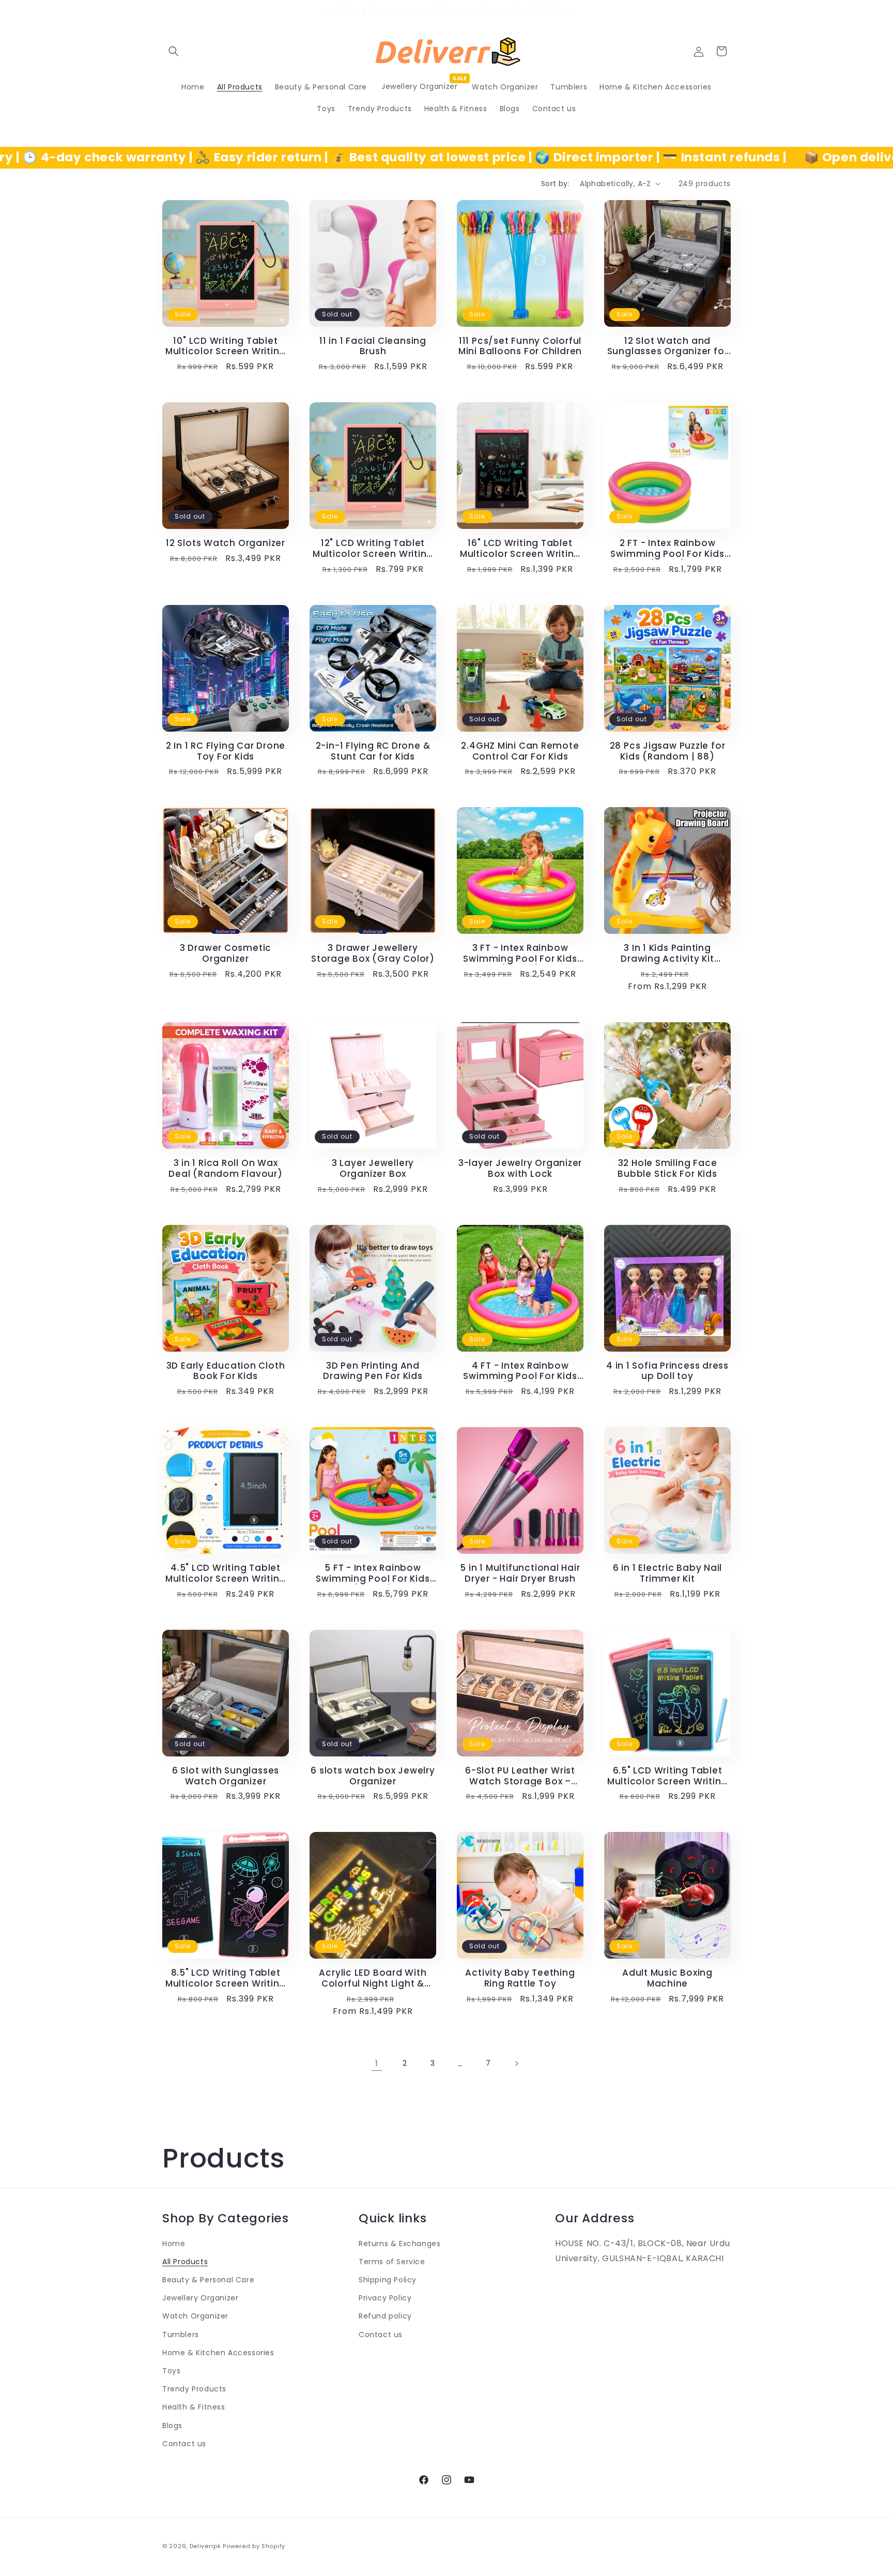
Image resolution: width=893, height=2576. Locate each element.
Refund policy (385, 2316)
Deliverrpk (205, 2546)
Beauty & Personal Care (208, 2280)
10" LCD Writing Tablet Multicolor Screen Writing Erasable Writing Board (226, 346)
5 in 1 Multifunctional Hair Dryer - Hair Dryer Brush (520, 1573)
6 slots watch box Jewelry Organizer (373, 1776)
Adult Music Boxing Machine (667, 1978)
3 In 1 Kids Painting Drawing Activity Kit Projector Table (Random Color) (668, 953)
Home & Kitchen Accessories (218, 2353)
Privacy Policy (385, 2298)
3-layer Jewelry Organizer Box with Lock (520, 1169)
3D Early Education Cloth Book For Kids (226, 1371)
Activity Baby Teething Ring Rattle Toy (520, 1978)
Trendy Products (194, 2389)
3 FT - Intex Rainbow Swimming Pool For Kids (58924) (520, 953)
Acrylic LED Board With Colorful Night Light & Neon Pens (373, 1978)
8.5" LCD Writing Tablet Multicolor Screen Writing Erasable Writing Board (226, 1978)
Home (174, 2244)
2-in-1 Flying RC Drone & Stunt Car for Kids (373, 751)
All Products (185, 2262)
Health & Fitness (194, 2407)
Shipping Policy (388, 2280)
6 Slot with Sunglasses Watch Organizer (226, 1776)
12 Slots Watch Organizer (226, 543)
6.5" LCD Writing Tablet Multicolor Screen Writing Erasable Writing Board (668, 1776)
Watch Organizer (195, 2316)
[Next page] (516, 2064)
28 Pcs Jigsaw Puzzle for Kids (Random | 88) (668, 751)
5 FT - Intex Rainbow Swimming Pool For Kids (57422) (373, 1573)
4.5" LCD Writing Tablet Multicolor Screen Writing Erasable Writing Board (226, 1573)
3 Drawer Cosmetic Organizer (226, 953)
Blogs (172, 2426)
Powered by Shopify (254, 2546)
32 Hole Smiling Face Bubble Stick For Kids (667, 1169)
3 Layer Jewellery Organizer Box (373, 1169)
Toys (171, 2371)
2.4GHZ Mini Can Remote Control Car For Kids (520, 751)
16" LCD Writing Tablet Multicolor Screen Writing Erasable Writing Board (520, 549)
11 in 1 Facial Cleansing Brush (373, 346)
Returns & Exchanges (399, 2244)
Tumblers (181, 2335)
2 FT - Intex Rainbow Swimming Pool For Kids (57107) (667, 549)
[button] (174, 51)
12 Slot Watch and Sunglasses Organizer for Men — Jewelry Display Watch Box (668, 346)
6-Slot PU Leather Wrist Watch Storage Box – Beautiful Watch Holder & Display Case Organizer (520, 1776)
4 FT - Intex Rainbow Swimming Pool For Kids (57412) (520, 1371)
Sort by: (555, 184)
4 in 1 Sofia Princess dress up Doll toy (667, 1371)
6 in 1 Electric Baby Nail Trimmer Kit (668, 1573)
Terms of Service (392, 2262)
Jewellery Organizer (200, 2298)
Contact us (184, 2444)
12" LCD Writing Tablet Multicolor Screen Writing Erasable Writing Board (373, 549)
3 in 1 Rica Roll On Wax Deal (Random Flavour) (225, 1169)
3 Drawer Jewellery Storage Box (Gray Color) (373, 953)
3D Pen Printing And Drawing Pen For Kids (373, 1371)
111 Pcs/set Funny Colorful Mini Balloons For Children (520, 346)
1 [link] (377, 2063)
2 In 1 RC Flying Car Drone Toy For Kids (226, 751)
